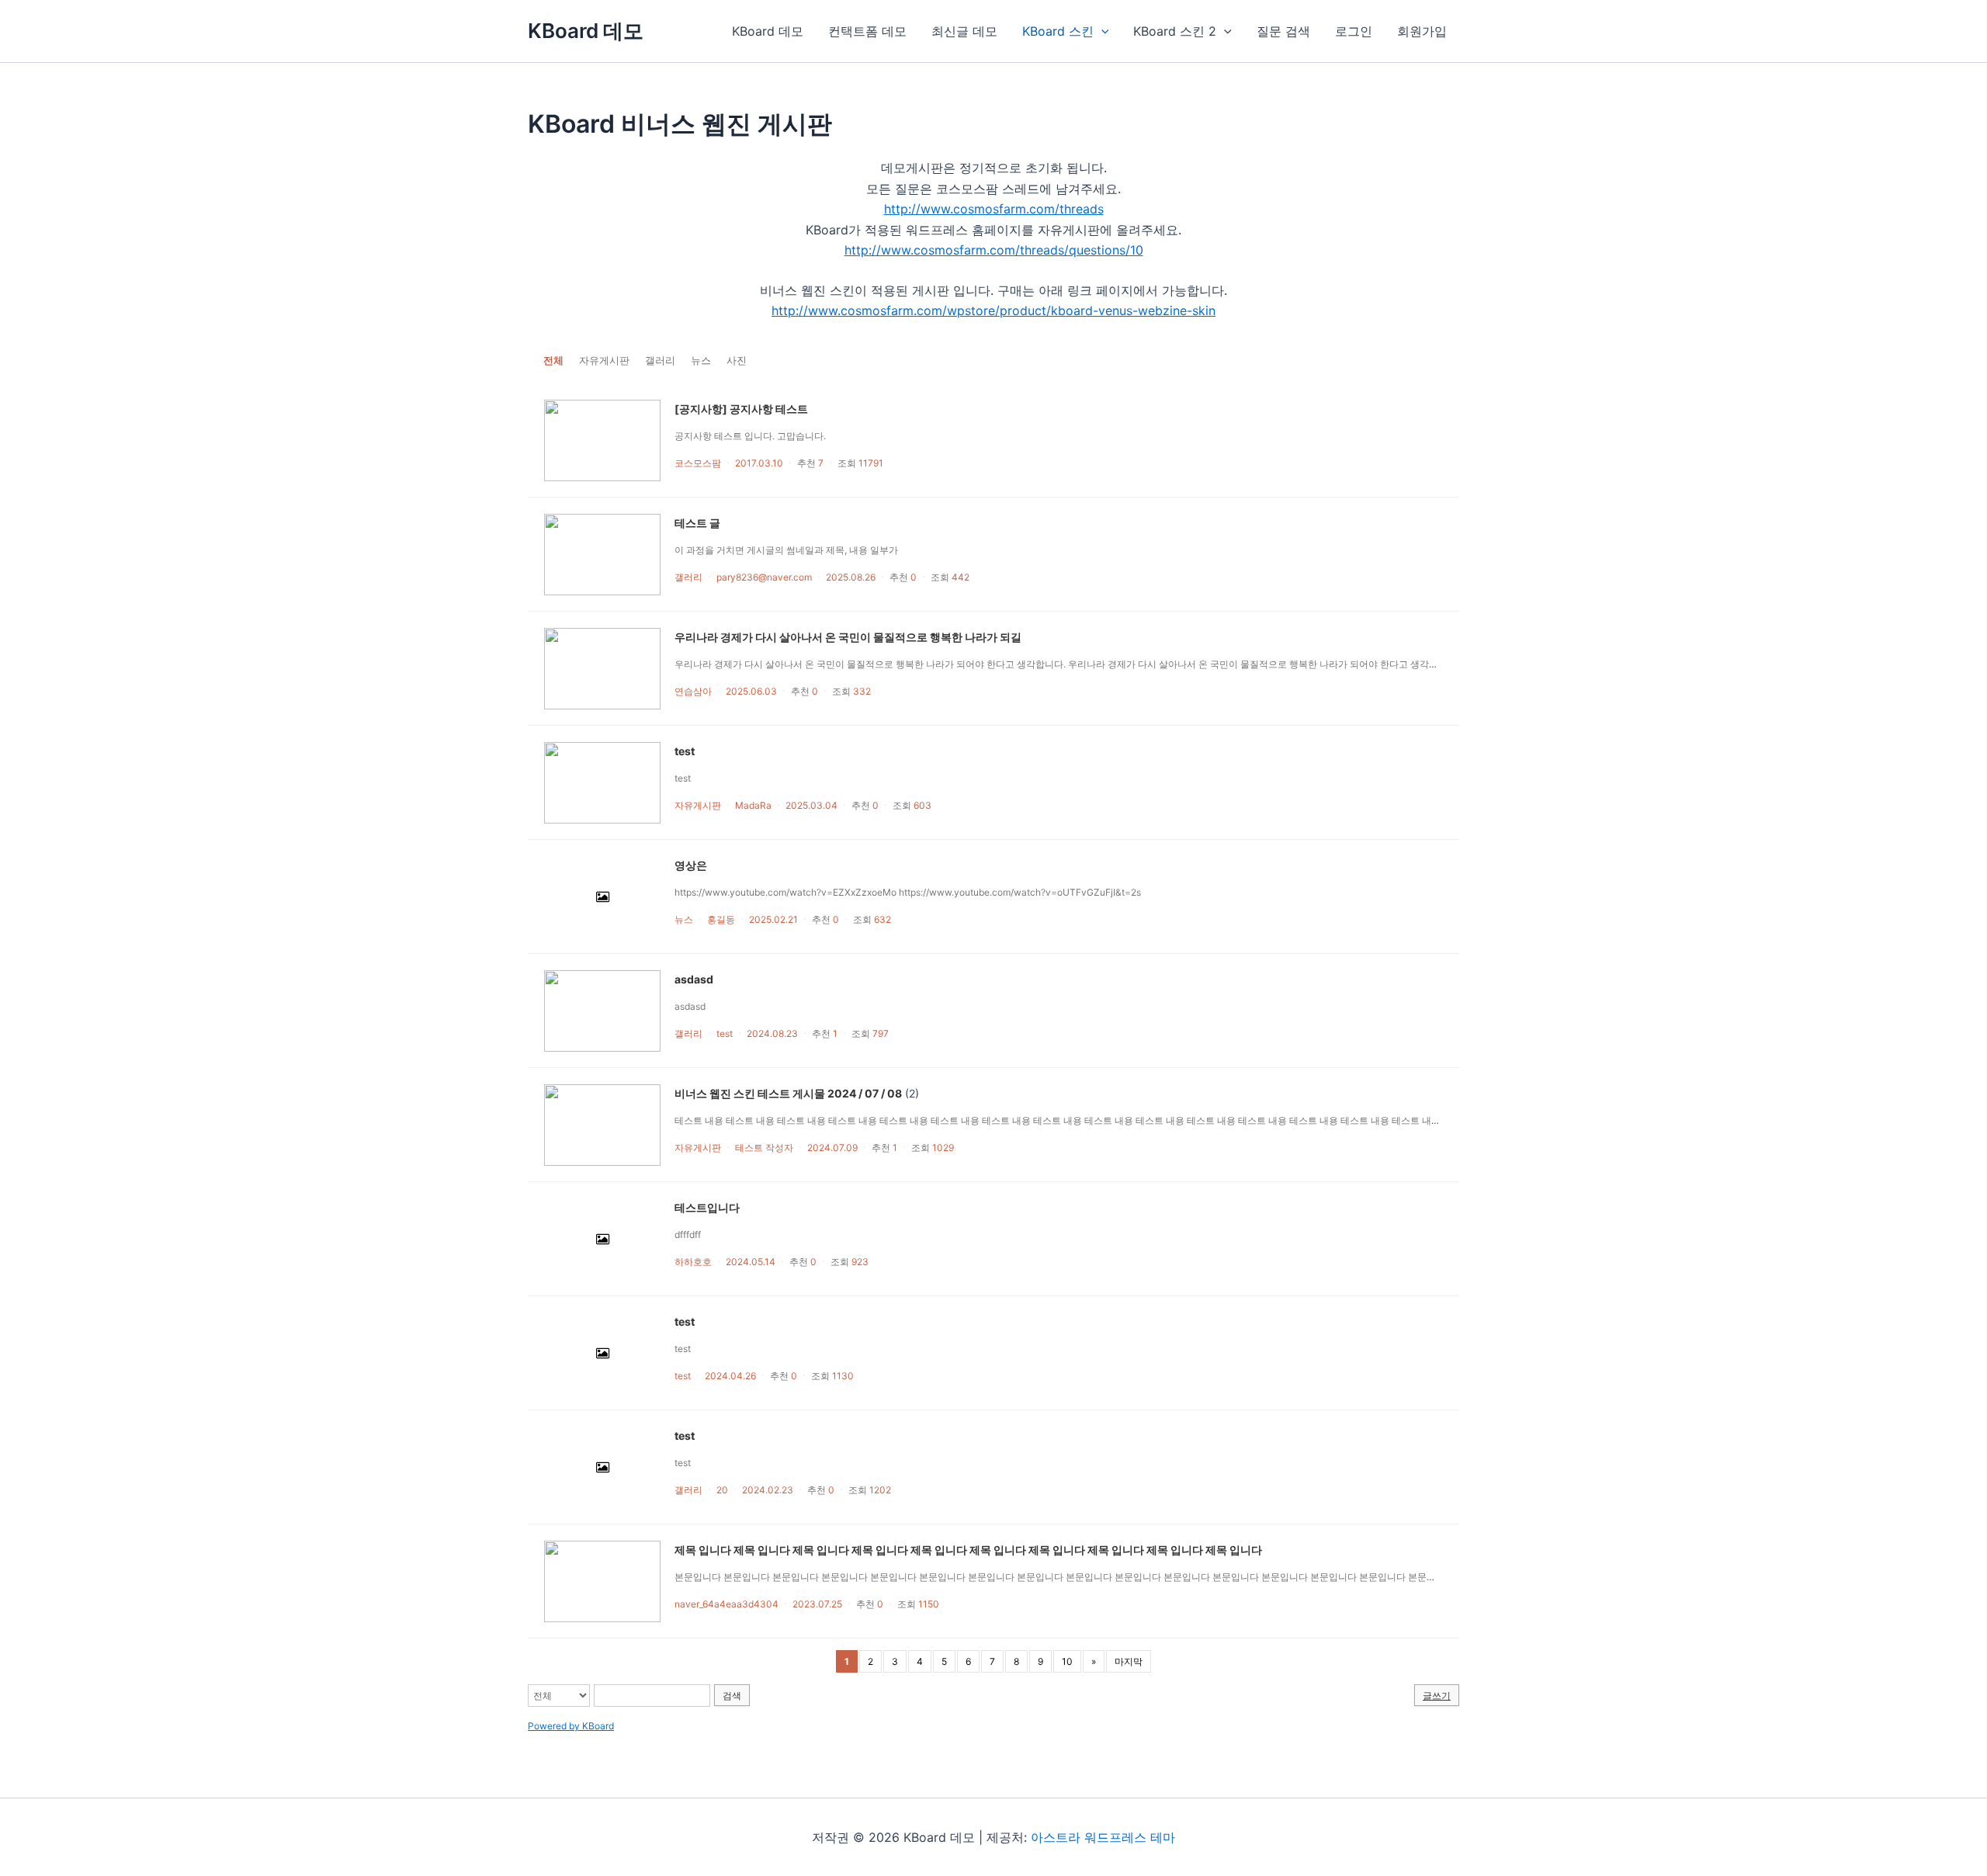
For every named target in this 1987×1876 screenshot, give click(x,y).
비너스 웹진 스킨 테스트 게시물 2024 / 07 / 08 (788, 1093)
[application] (1101, 31)
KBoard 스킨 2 (1175, 31)
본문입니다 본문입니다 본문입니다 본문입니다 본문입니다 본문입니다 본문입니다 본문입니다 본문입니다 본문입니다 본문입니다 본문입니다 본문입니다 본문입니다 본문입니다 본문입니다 (1065, 1577)
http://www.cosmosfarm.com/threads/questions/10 (994, 250)
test (685, 751)
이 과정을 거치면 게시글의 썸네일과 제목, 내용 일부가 (789, 550)
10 (1067, 1661)
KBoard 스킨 (1058, 31)
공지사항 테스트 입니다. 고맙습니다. (750, 436)
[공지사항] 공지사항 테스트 (741, 409)
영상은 (691, 865)
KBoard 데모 (586, 31)
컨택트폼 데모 (867, 31)
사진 (737, 360)
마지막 (1129, 1661)
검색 (732, 1696)
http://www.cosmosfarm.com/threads (994, 209)
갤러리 (660, 360)
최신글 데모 (964, 31)
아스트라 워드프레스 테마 (1103, 1837)
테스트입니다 (707, 1207)
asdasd (694, 979)
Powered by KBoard (571, 1726)
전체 (553, 360)
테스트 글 (697, 523)
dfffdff (688, 1234)
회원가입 (1422, 31)
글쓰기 (1437, 1696)
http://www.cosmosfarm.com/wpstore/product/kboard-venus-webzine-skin (993, 310)
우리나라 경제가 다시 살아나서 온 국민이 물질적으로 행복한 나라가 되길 (848, 637)
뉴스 (701, 360)
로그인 (1354, 31)
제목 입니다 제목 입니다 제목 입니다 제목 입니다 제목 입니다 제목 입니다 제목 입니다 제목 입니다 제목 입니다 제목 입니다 (968, 1550)
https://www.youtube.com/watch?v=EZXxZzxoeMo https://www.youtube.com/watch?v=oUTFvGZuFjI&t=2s (908, 892)
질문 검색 (1283, 31)
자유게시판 (604, 360)
